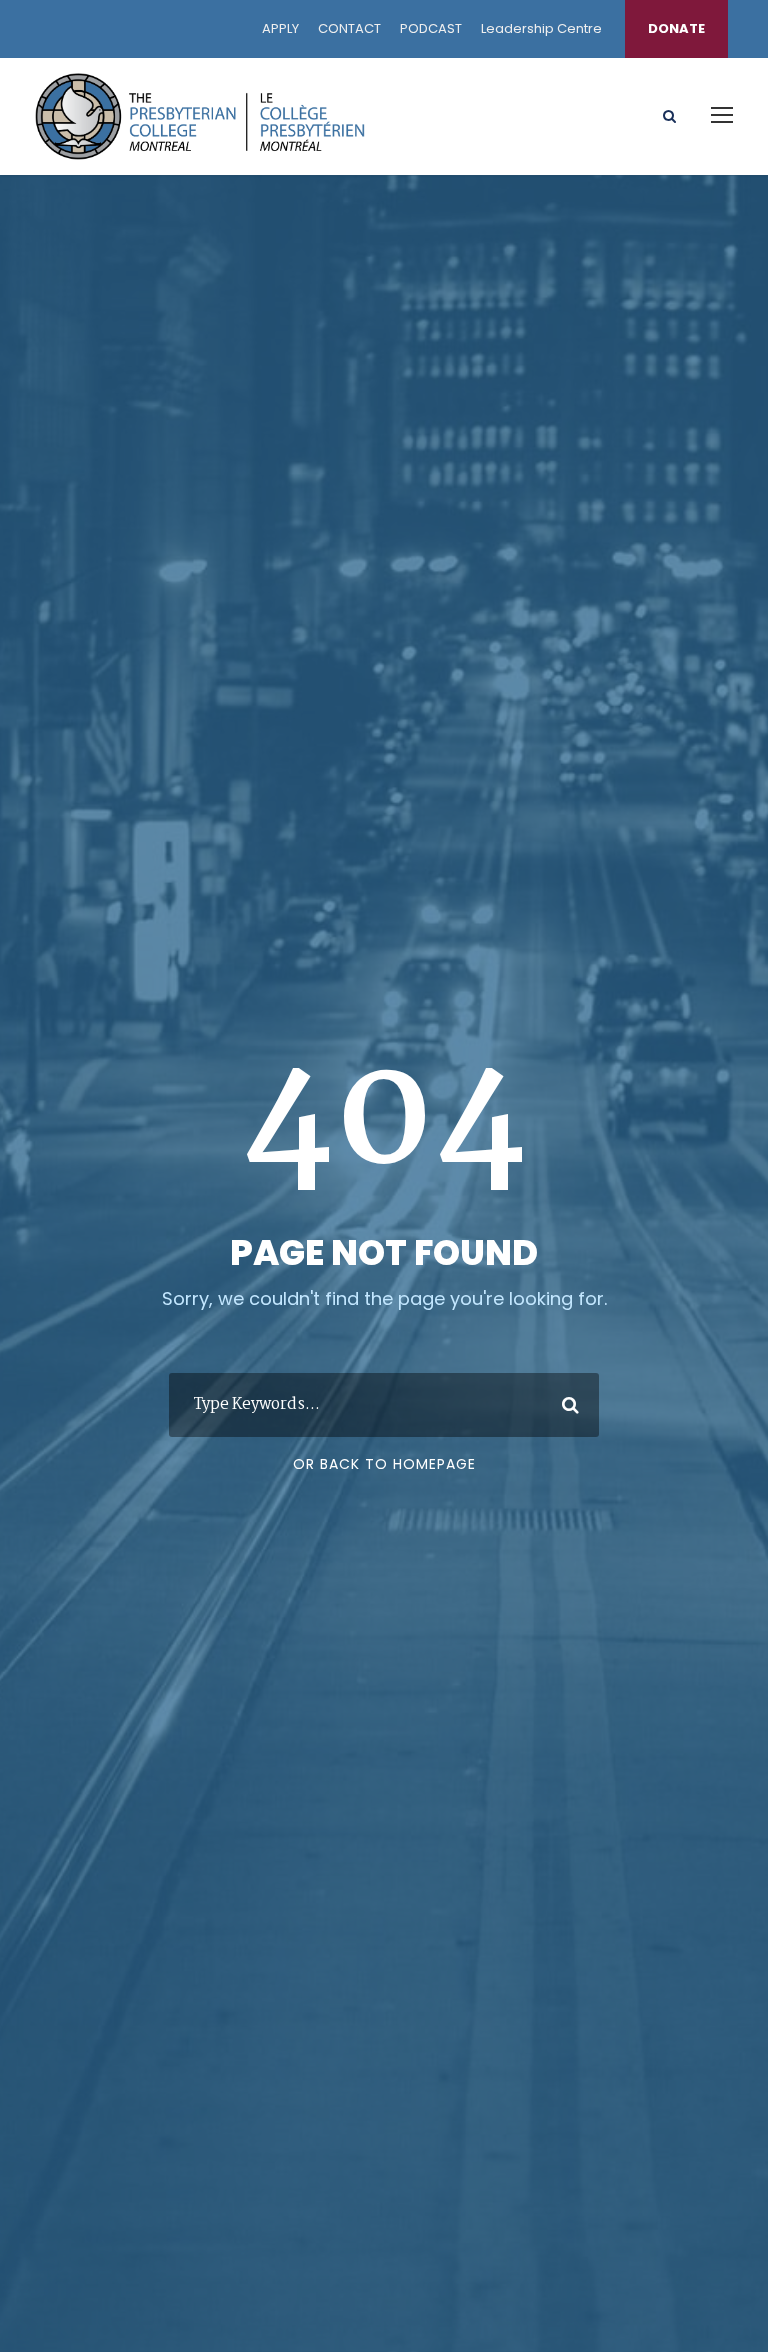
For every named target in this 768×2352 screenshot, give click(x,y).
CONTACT (349, 28)
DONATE (676, 28)
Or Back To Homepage (384, 1464)
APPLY (280, 28)
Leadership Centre (541, 28)
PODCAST (431, 28)
